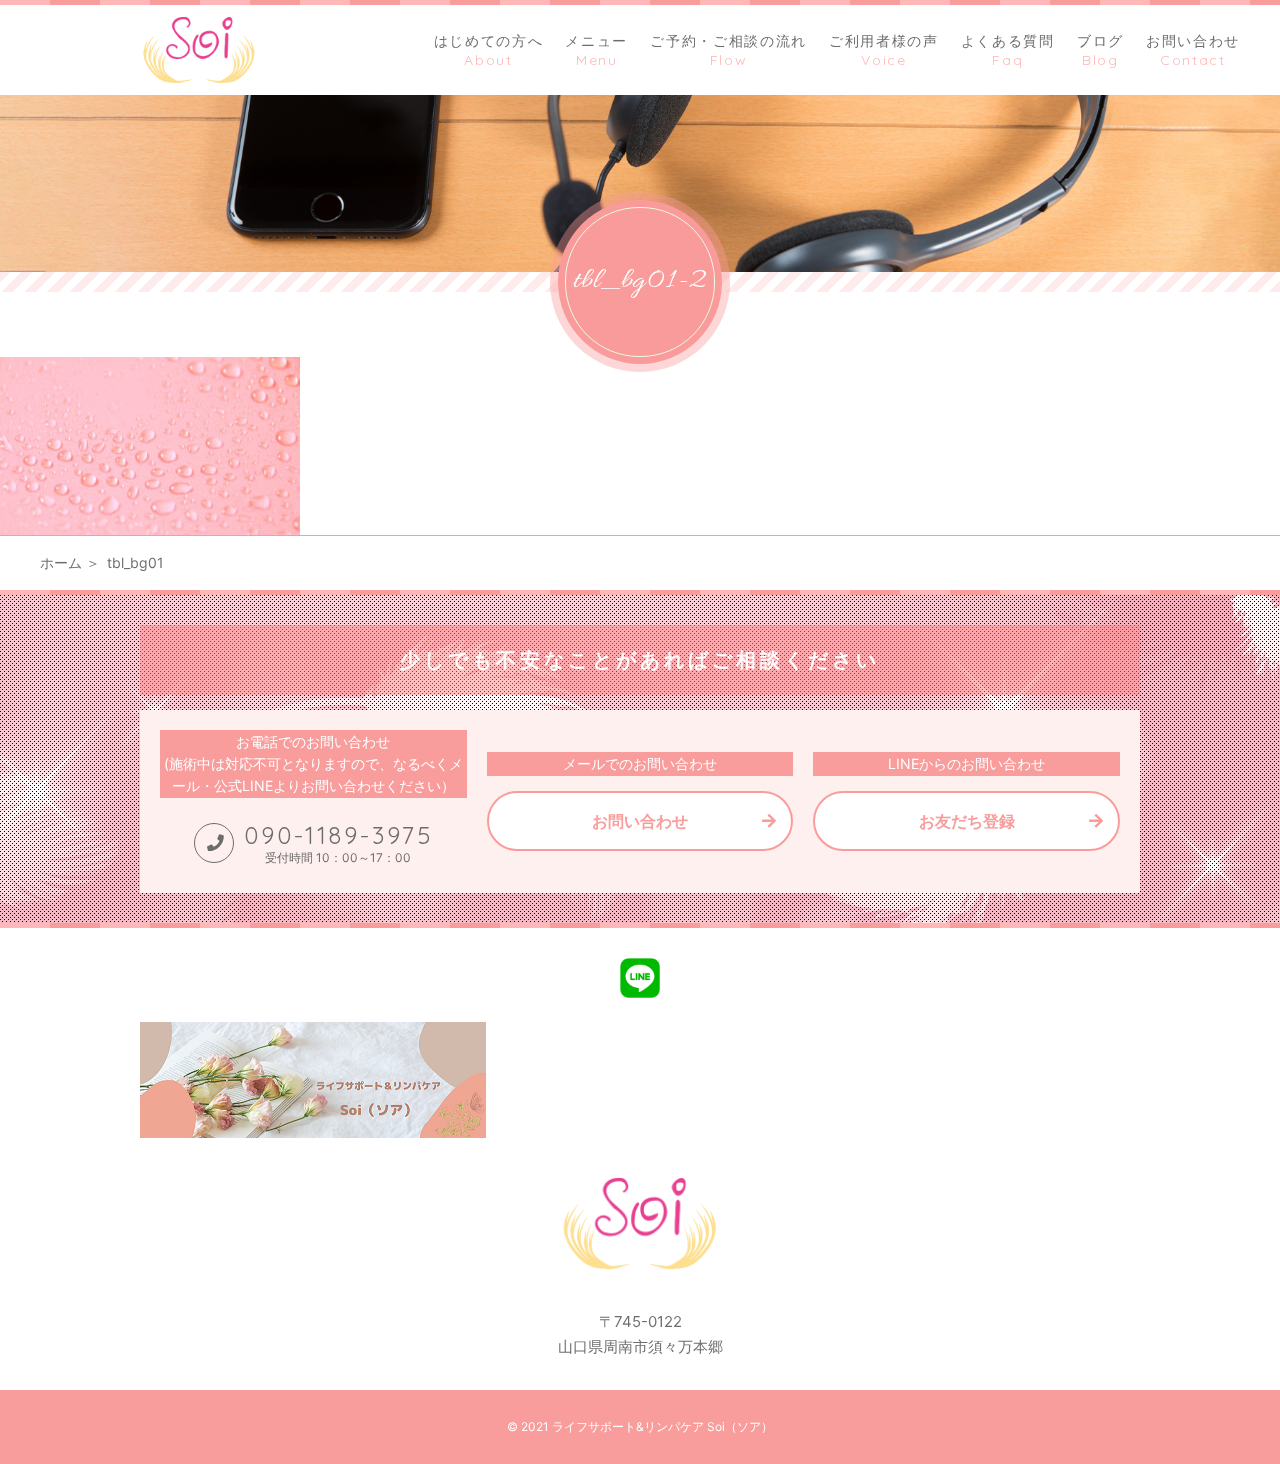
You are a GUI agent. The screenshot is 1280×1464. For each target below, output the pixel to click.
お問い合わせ (640, 821)
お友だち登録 (967, 821)
